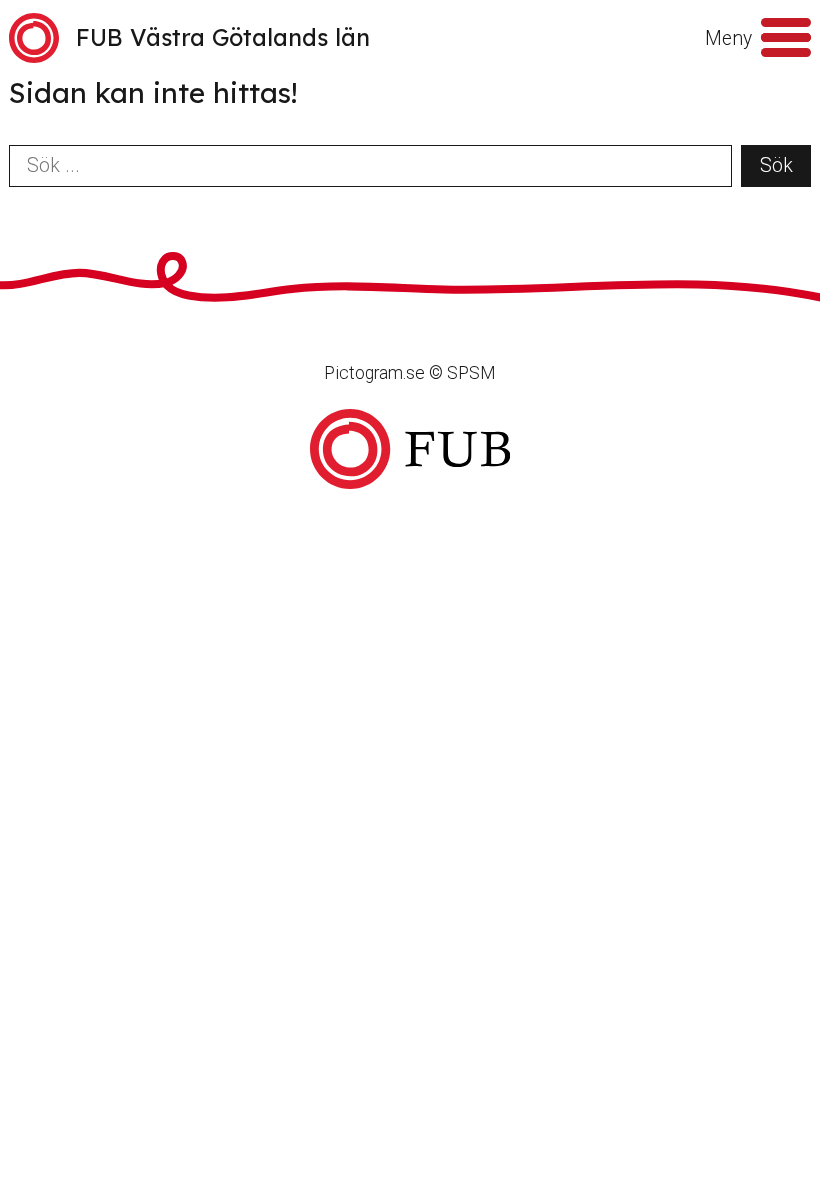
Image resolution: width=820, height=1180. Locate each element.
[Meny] (786, 38)
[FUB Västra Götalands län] (410, 449)
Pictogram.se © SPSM (410, 373)
